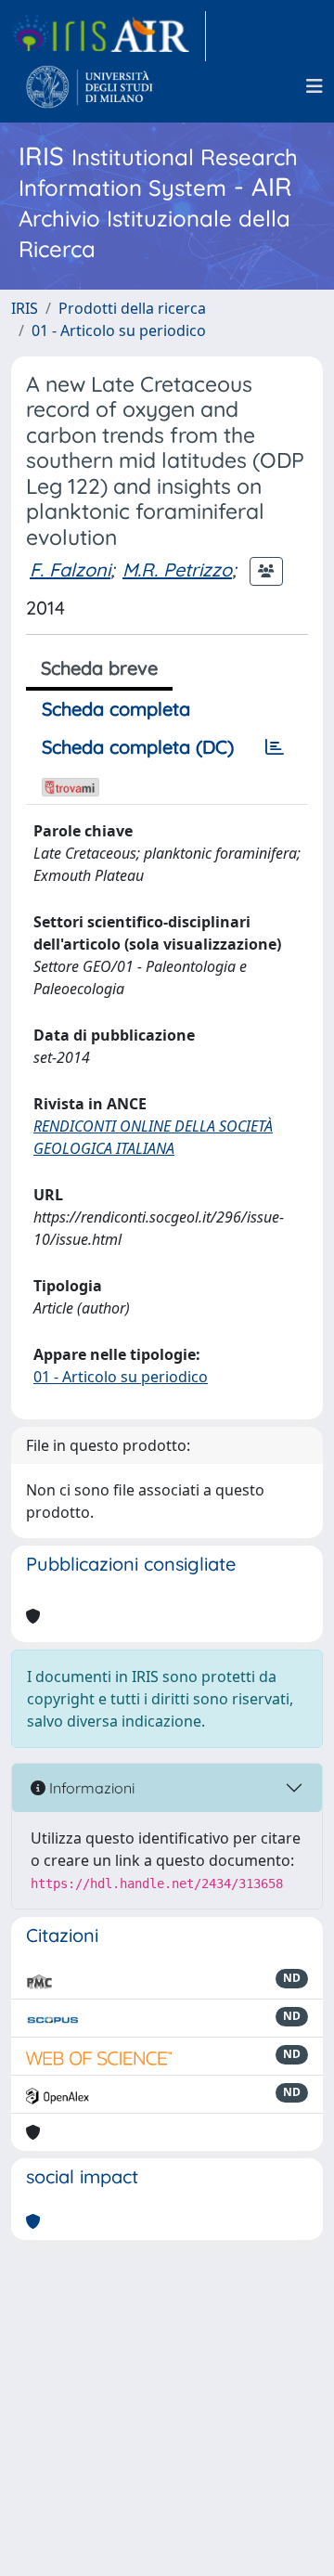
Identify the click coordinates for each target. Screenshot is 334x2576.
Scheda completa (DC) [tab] (138, 747)
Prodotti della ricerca (132, 308)
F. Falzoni (70, 570)
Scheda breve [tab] (99, 668)
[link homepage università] (90, 86)
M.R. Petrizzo (177, 570)
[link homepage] (109, 36)
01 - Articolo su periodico (119, 330)
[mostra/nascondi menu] (315, 86)
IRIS (25, 308)
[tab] (275, 747)
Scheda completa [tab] (116, 709)
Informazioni (90, 1788)
